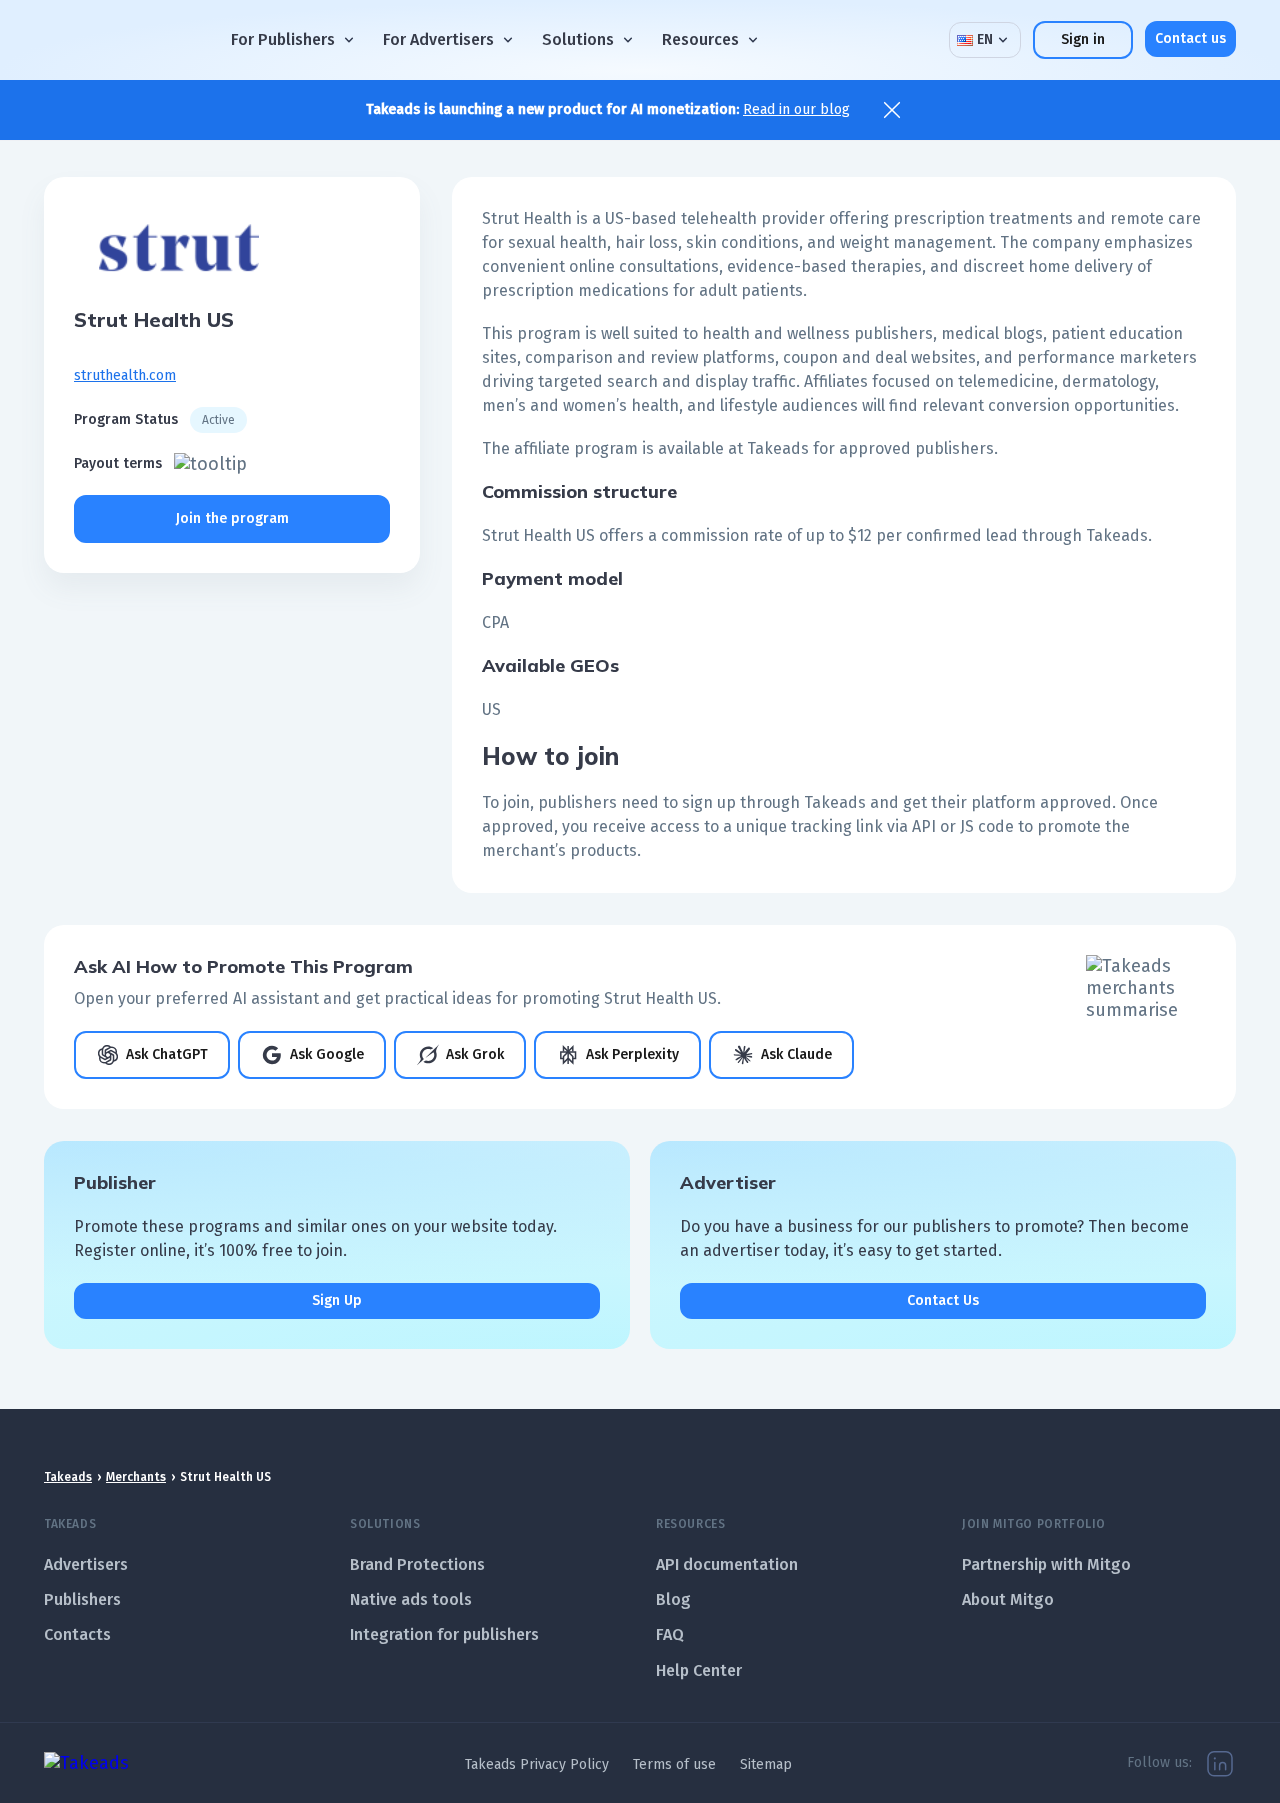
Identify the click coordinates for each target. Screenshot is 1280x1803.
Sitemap (766, 1764)
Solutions (578, 39)
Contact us (1190, 38)
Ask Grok (475, 1054)
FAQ (670, 1634)
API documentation (727, 1564)
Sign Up (337, 1300)
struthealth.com (125, 375)
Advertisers (86, 1564)
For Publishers (283, 39)
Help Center (699, 1670)
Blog (673, 1599)
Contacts (77, 1634)
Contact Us (943, 1300)
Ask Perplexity (632, 1054)
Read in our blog (796, 109)
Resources (700, 39)
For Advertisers (438, 39)
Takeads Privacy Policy (537, 1764)
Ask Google (327, 1054)
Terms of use (674, 1764)
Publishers (82, 1599)
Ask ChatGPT (167, 1054)
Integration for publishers (444, 1634)
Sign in (1083, 39)
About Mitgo (1008, 1599)
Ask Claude (796, 1054)
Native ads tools (411, 1599)
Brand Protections (417, 1564)
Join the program (232, 518)
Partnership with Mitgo (1046, 1564)
